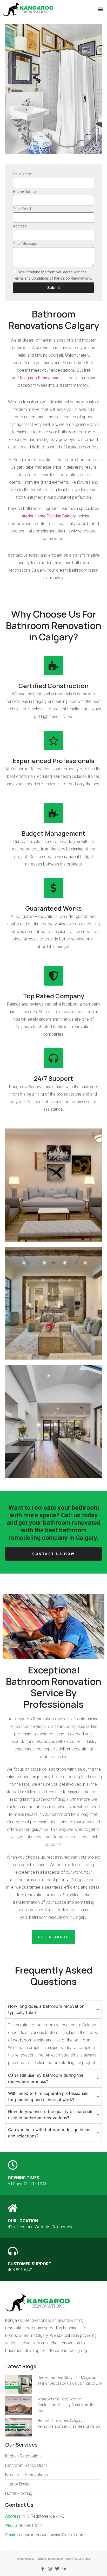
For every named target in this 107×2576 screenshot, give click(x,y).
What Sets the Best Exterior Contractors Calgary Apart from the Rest (66, 2405)
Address (20, 226)
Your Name (22, 174)
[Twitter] (57, 2569)
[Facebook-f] (43, 2569)
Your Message (25, 244)
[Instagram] (50, 2569)
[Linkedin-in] (64, 2569)
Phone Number (25, 192)
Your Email (22, 209)
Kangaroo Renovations (40, 378)
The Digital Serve (82, 2559)
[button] (100, 9)
